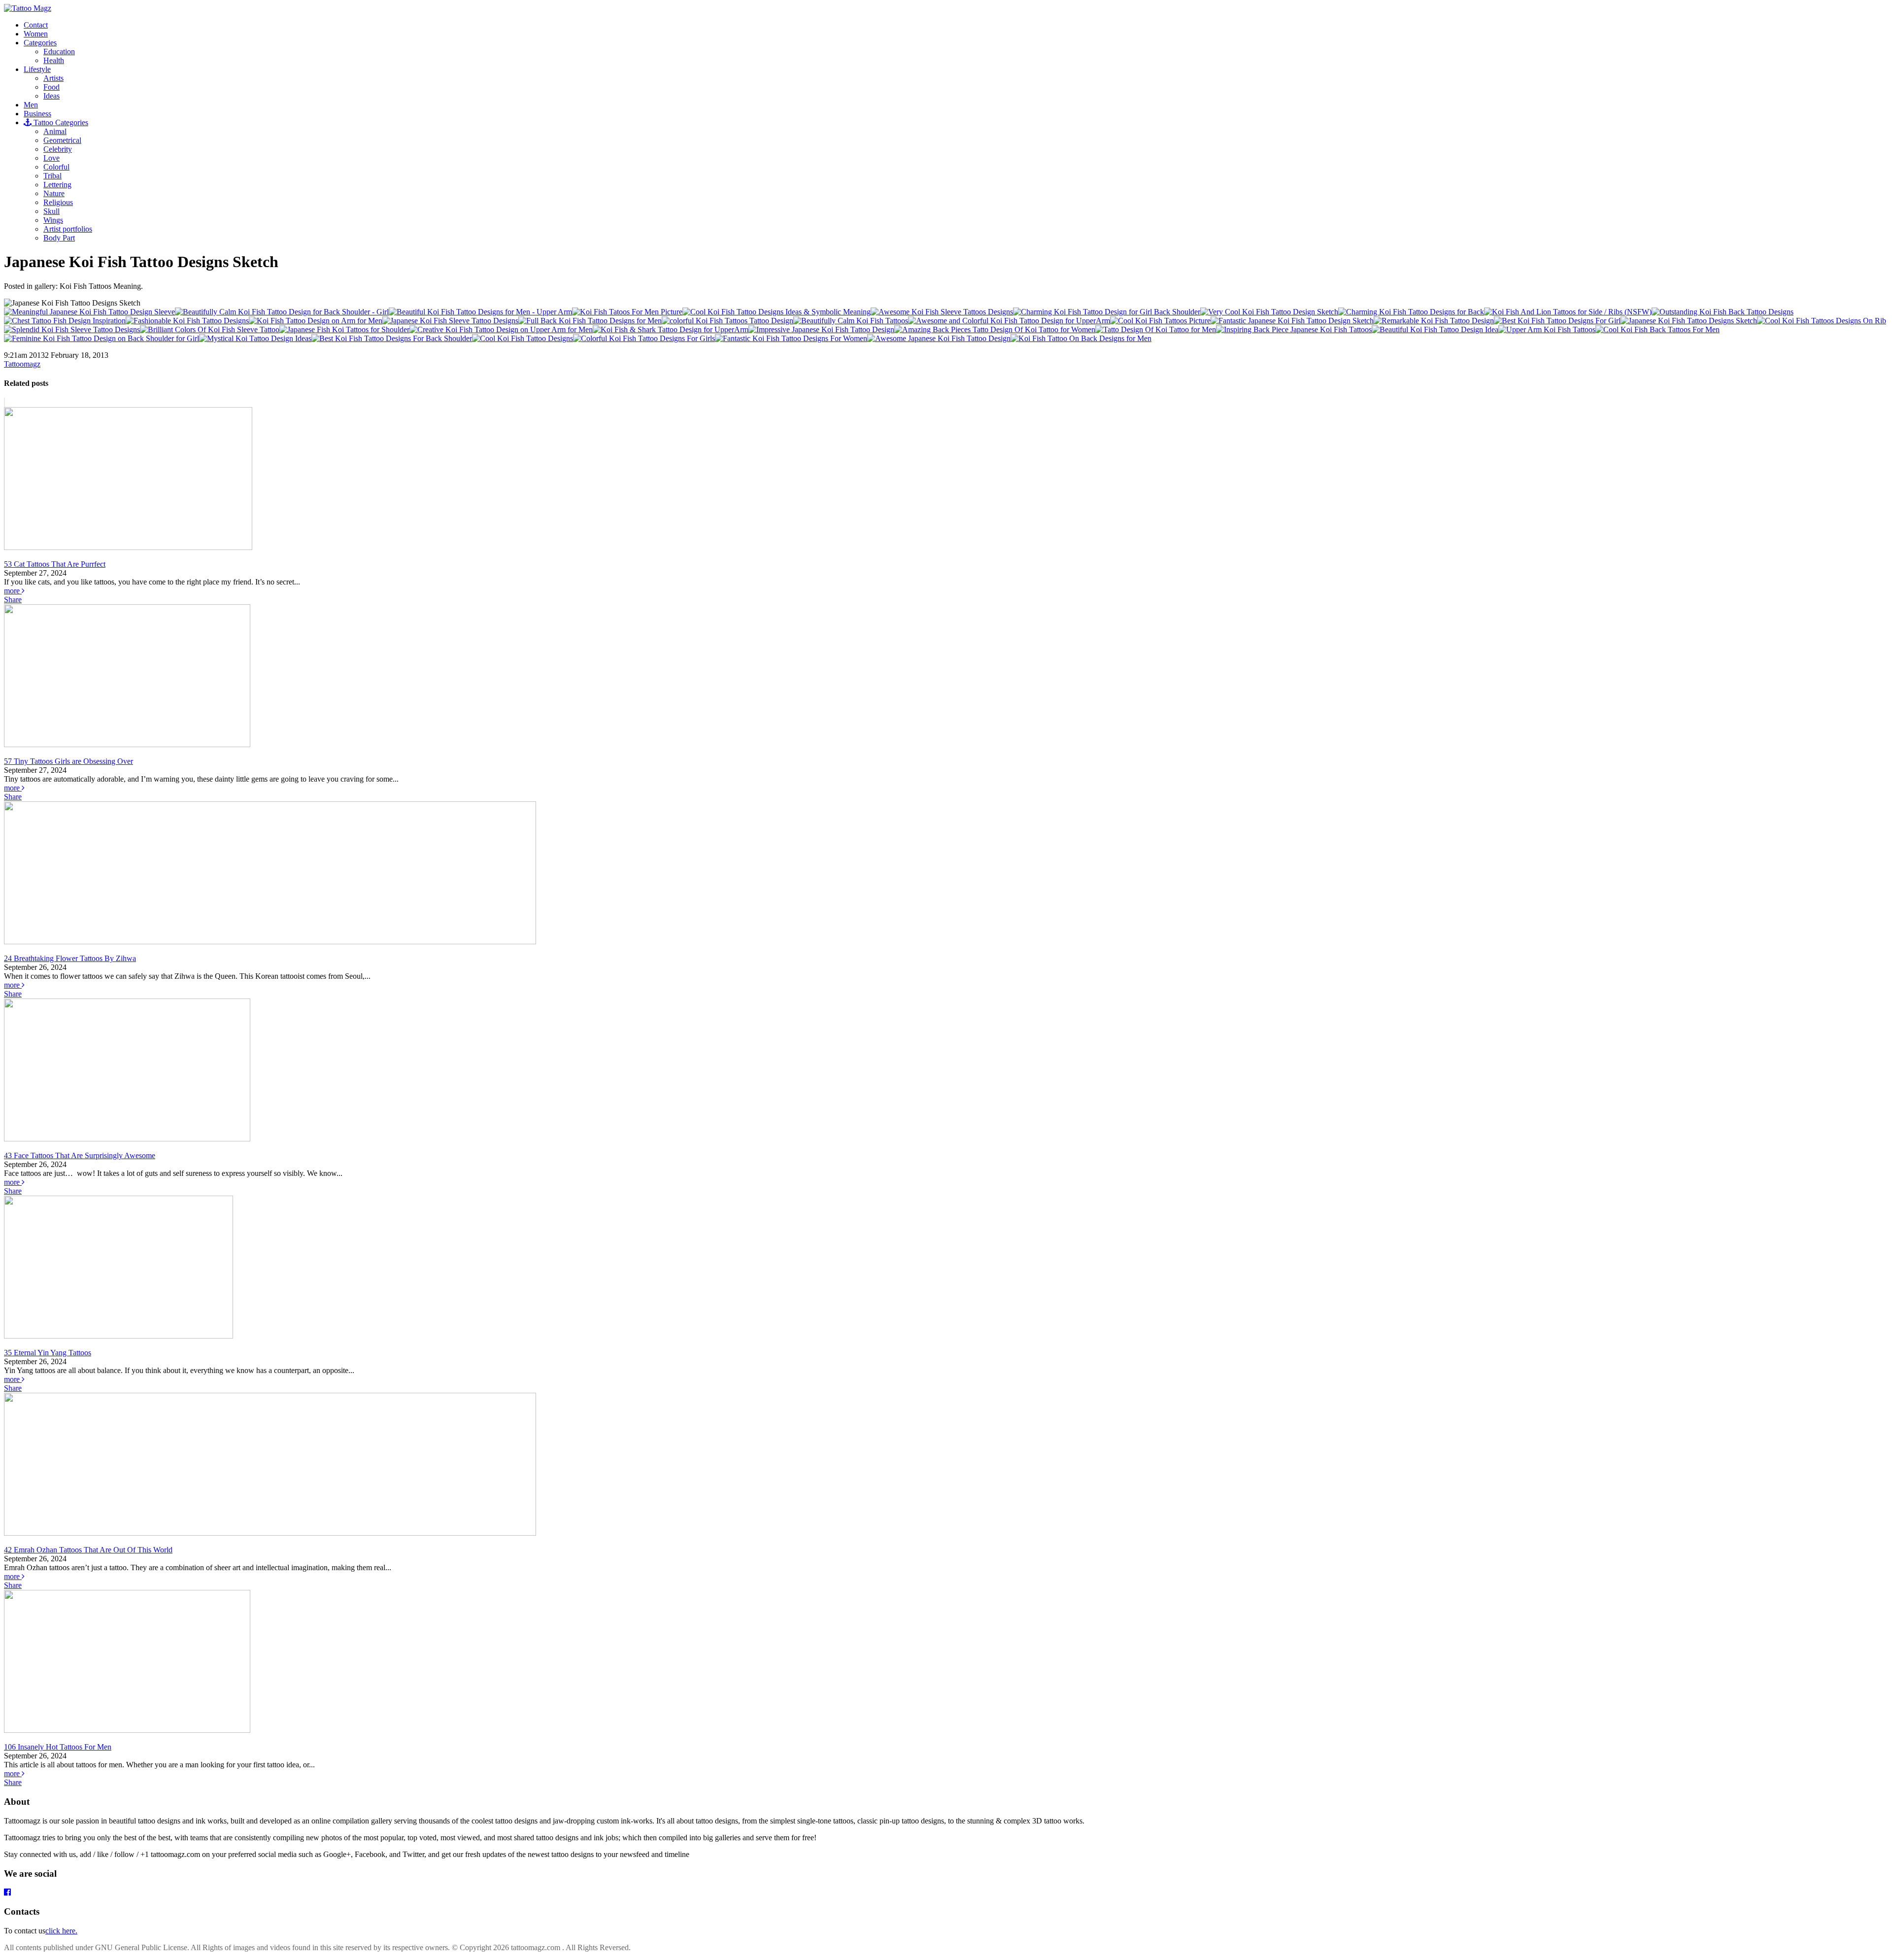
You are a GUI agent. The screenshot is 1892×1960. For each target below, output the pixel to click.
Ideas (51, 96)
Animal (55, 131)
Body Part (59, 238)
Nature (54, 193)
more (13, 591)
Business (37, 114)
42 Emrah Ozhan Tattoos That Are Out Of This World (88, 1550)
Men (31, 105)
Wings (53, 220)
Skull (51, 211)
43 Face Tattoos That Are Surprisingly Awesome (80, 1155)
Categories (40, 43)
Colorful (56, 167)
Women (36, 34)
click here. (61, 1931)
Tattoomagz (22, 364)
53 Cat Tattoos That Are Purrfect (55, 564)
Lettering (57, 185)
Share (13, 600)
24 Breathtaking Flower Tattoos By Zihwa (70, 958)
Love (51, 158)
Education (59, 52)
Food (51, 87)
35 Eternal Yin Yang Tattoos (48, 1353)
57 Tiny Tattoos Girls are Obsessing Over (68, 761)
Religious (58, 202)
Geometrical (62, 140)
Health (54, 60)
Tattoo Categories (60, 122)
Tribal (52, 176)
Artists (53, 78)
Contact (36, 25)
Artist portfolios (68, 229)
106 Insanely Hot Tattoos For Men (58, 1747)
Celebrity (58, 149)
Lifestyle (37, 69)
